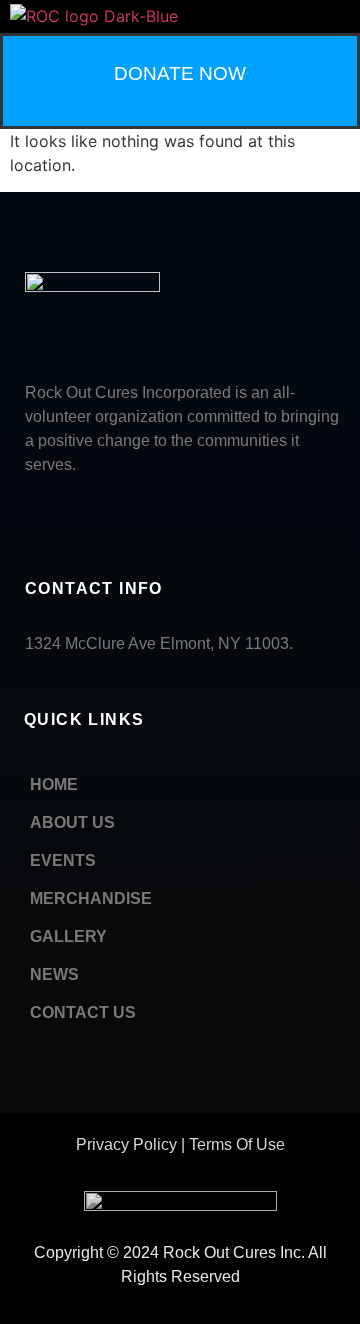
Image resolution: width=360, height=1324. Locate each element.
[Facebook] (30, 517)
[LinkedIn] (75, 517)
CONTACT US (83, 1012)
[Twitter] (120, 517)
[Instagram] (165, 517)
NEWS (54, 974)
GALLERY (68, 936)
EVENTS (63, 860)
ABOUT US (72, 822)
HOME (54, 784)
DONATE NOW (180, 73)
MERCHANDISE (91, 898)
